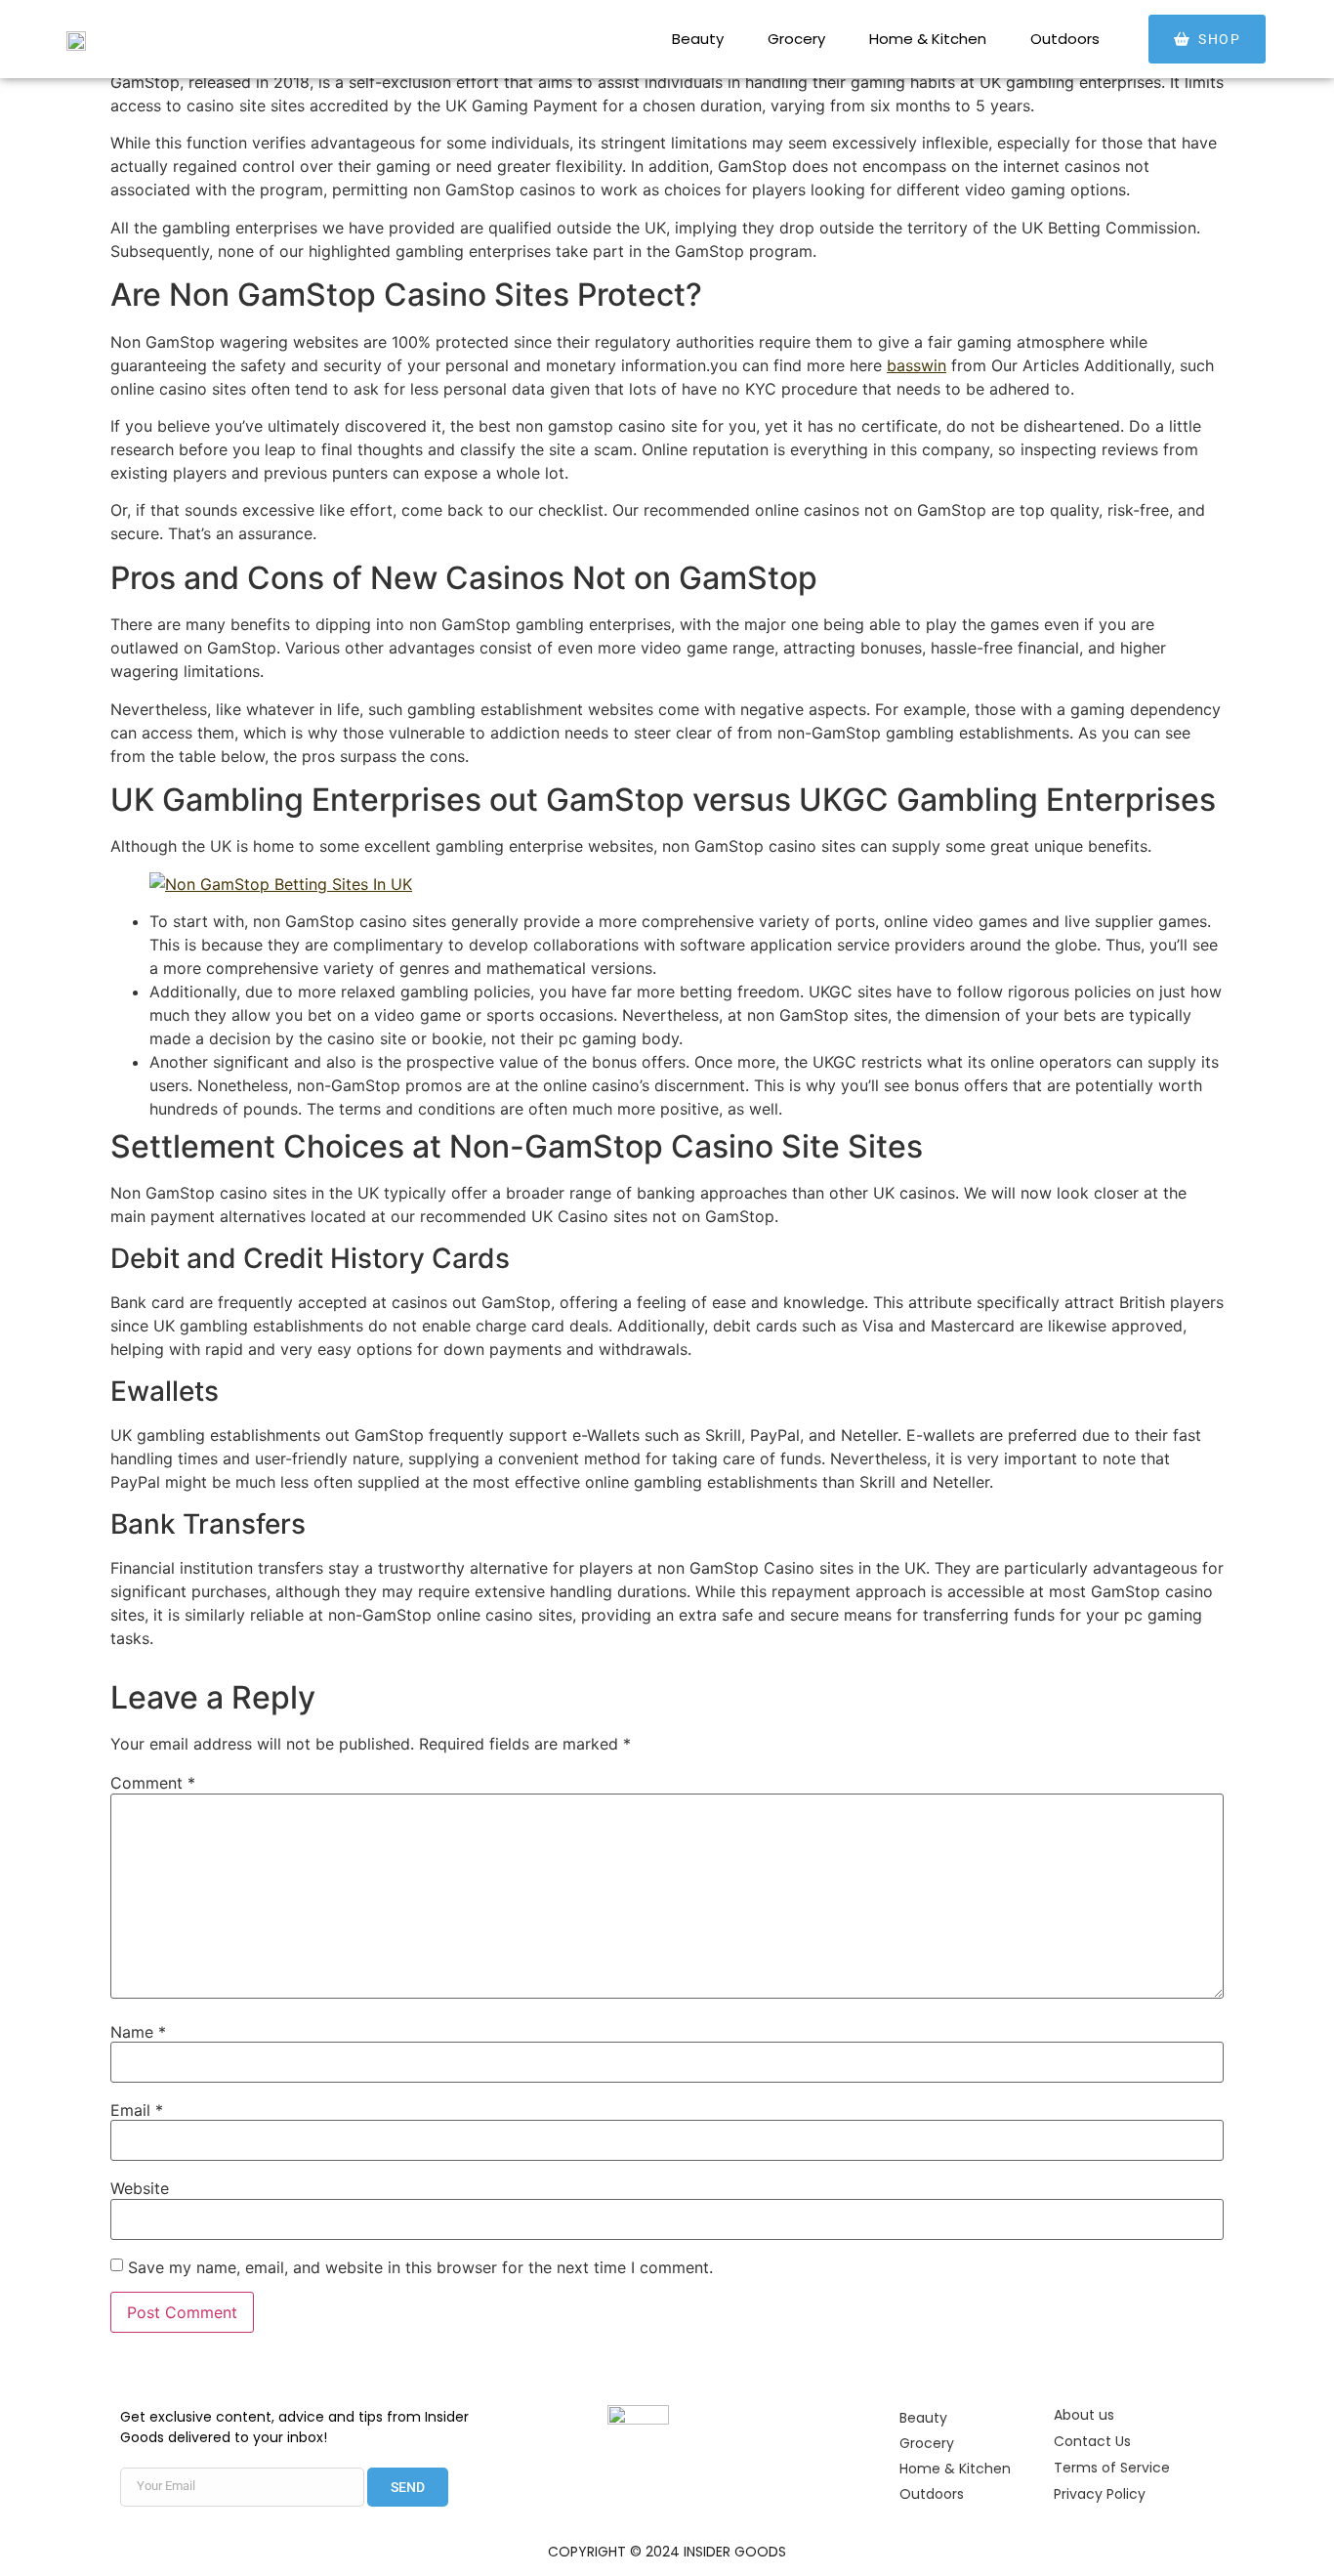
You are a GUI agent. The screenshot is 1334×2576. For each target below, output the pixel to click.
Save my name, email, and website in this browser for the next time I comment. (420, 2267)
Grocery (796, 39)
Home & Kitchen (928, 39)
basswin (917, 365)
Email (137, 2110)
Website (140, 2188)
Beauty (698, 39)
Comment (153, 1783)
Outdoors (1065, 39)
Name (138, 2032)
